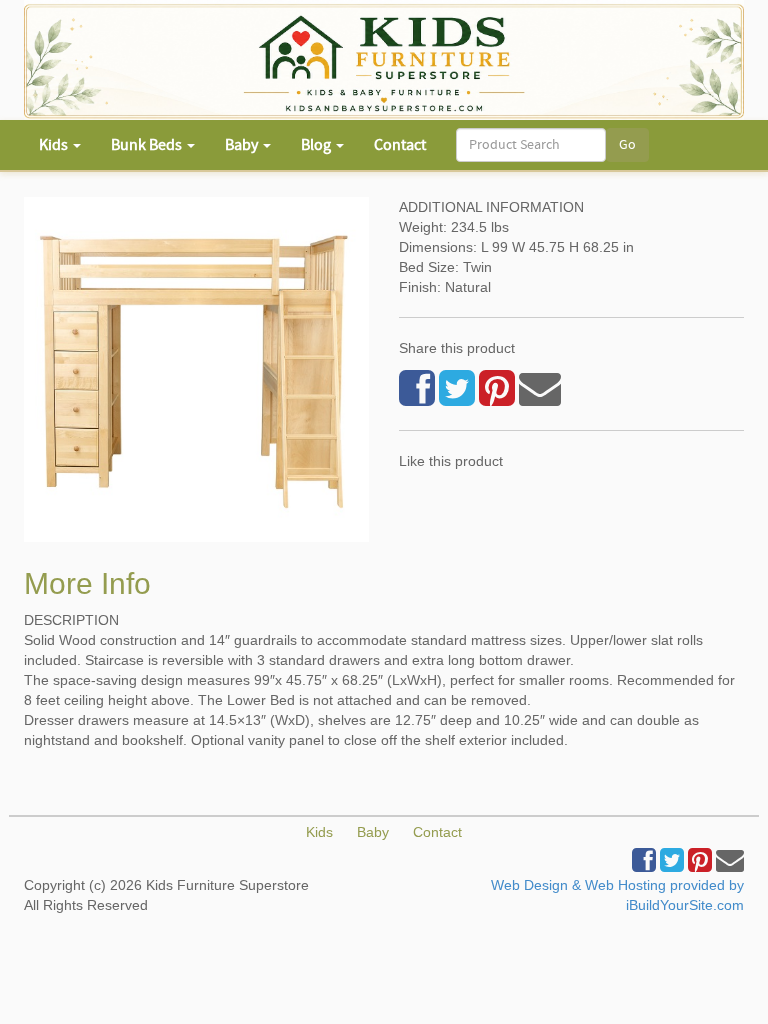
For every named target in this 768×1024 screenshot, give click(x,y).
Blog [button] (317, 145)
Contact (400, 145)
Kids (319, 832)
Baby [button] (243, 145)
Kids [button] (55, 145)
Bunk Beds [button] (148, 145)
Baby (373, 832)
